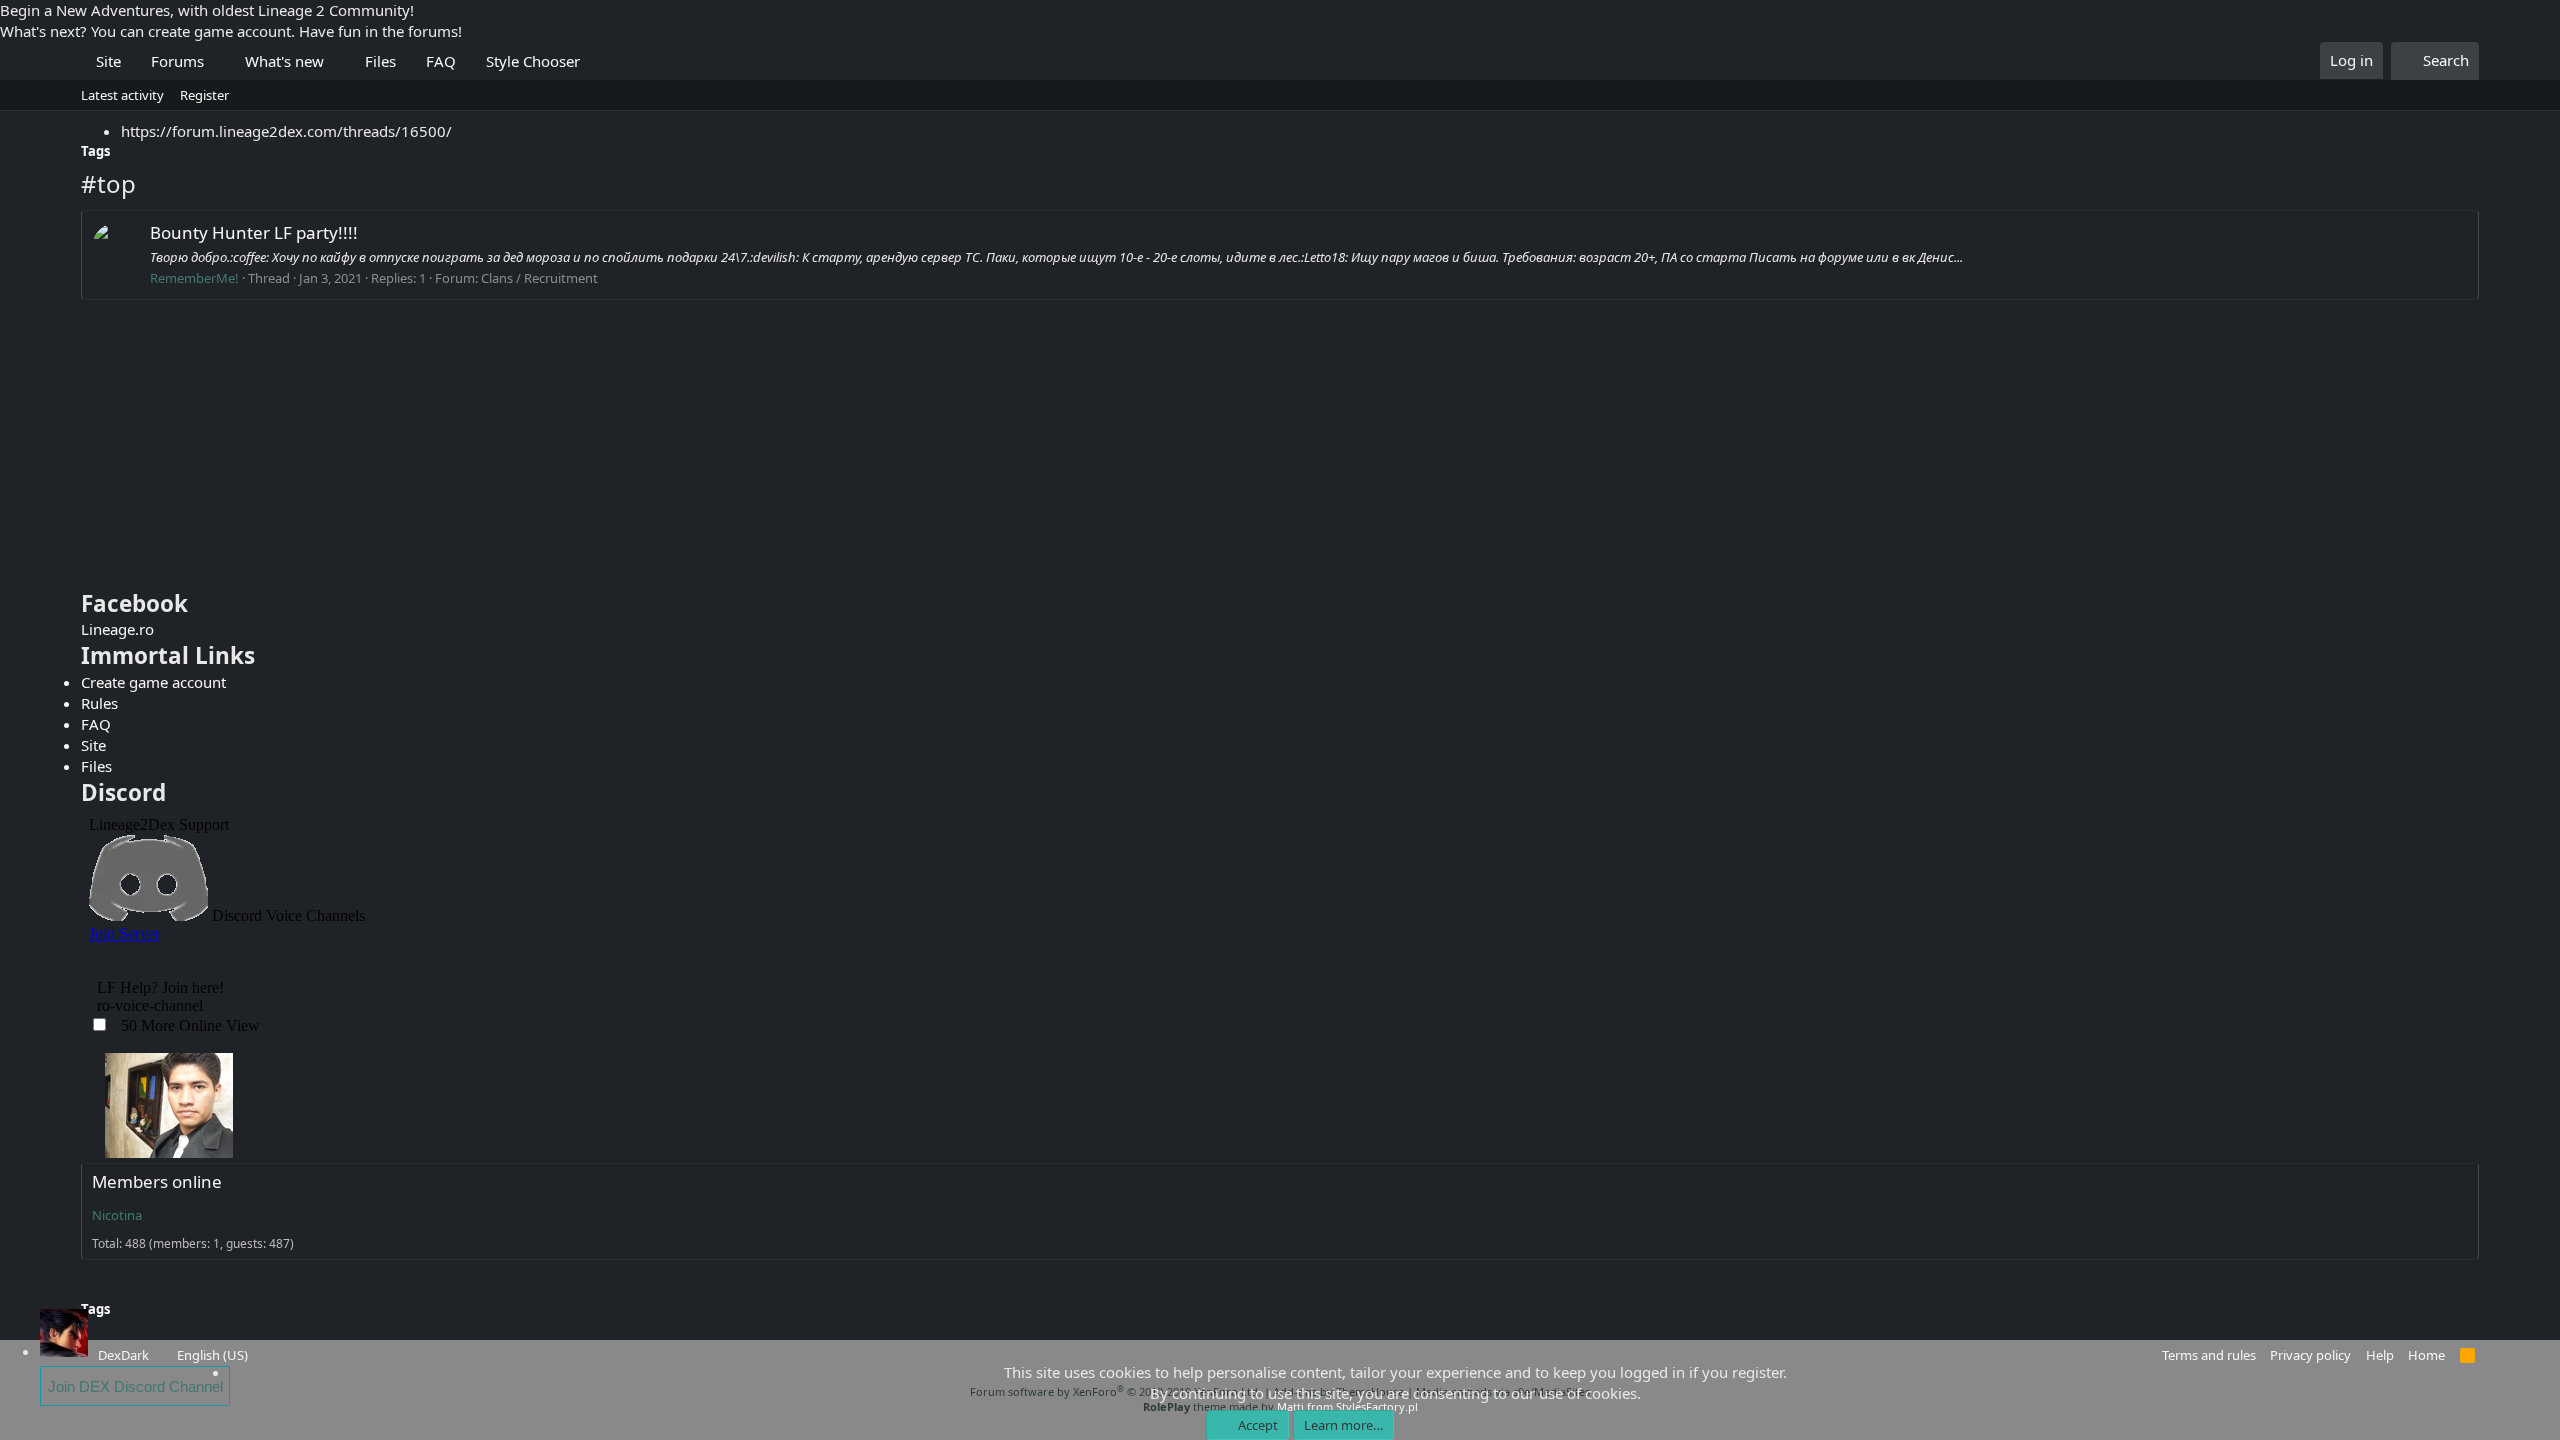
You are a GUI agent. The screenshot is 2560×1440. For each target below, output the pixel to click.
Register (204, 95)
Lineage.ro (117, 629)
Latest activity (122, 95)
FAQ (441, 61)
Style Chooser (533, 61)
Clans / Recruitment (539, 278)
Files (380, 61)
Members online (157, 1181)
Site (108, 61)
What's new (284, 61)
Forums (177, 61)
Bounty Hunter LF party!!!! (254, 232)
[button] (219, 61)
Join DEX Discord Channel (135, 1386)
